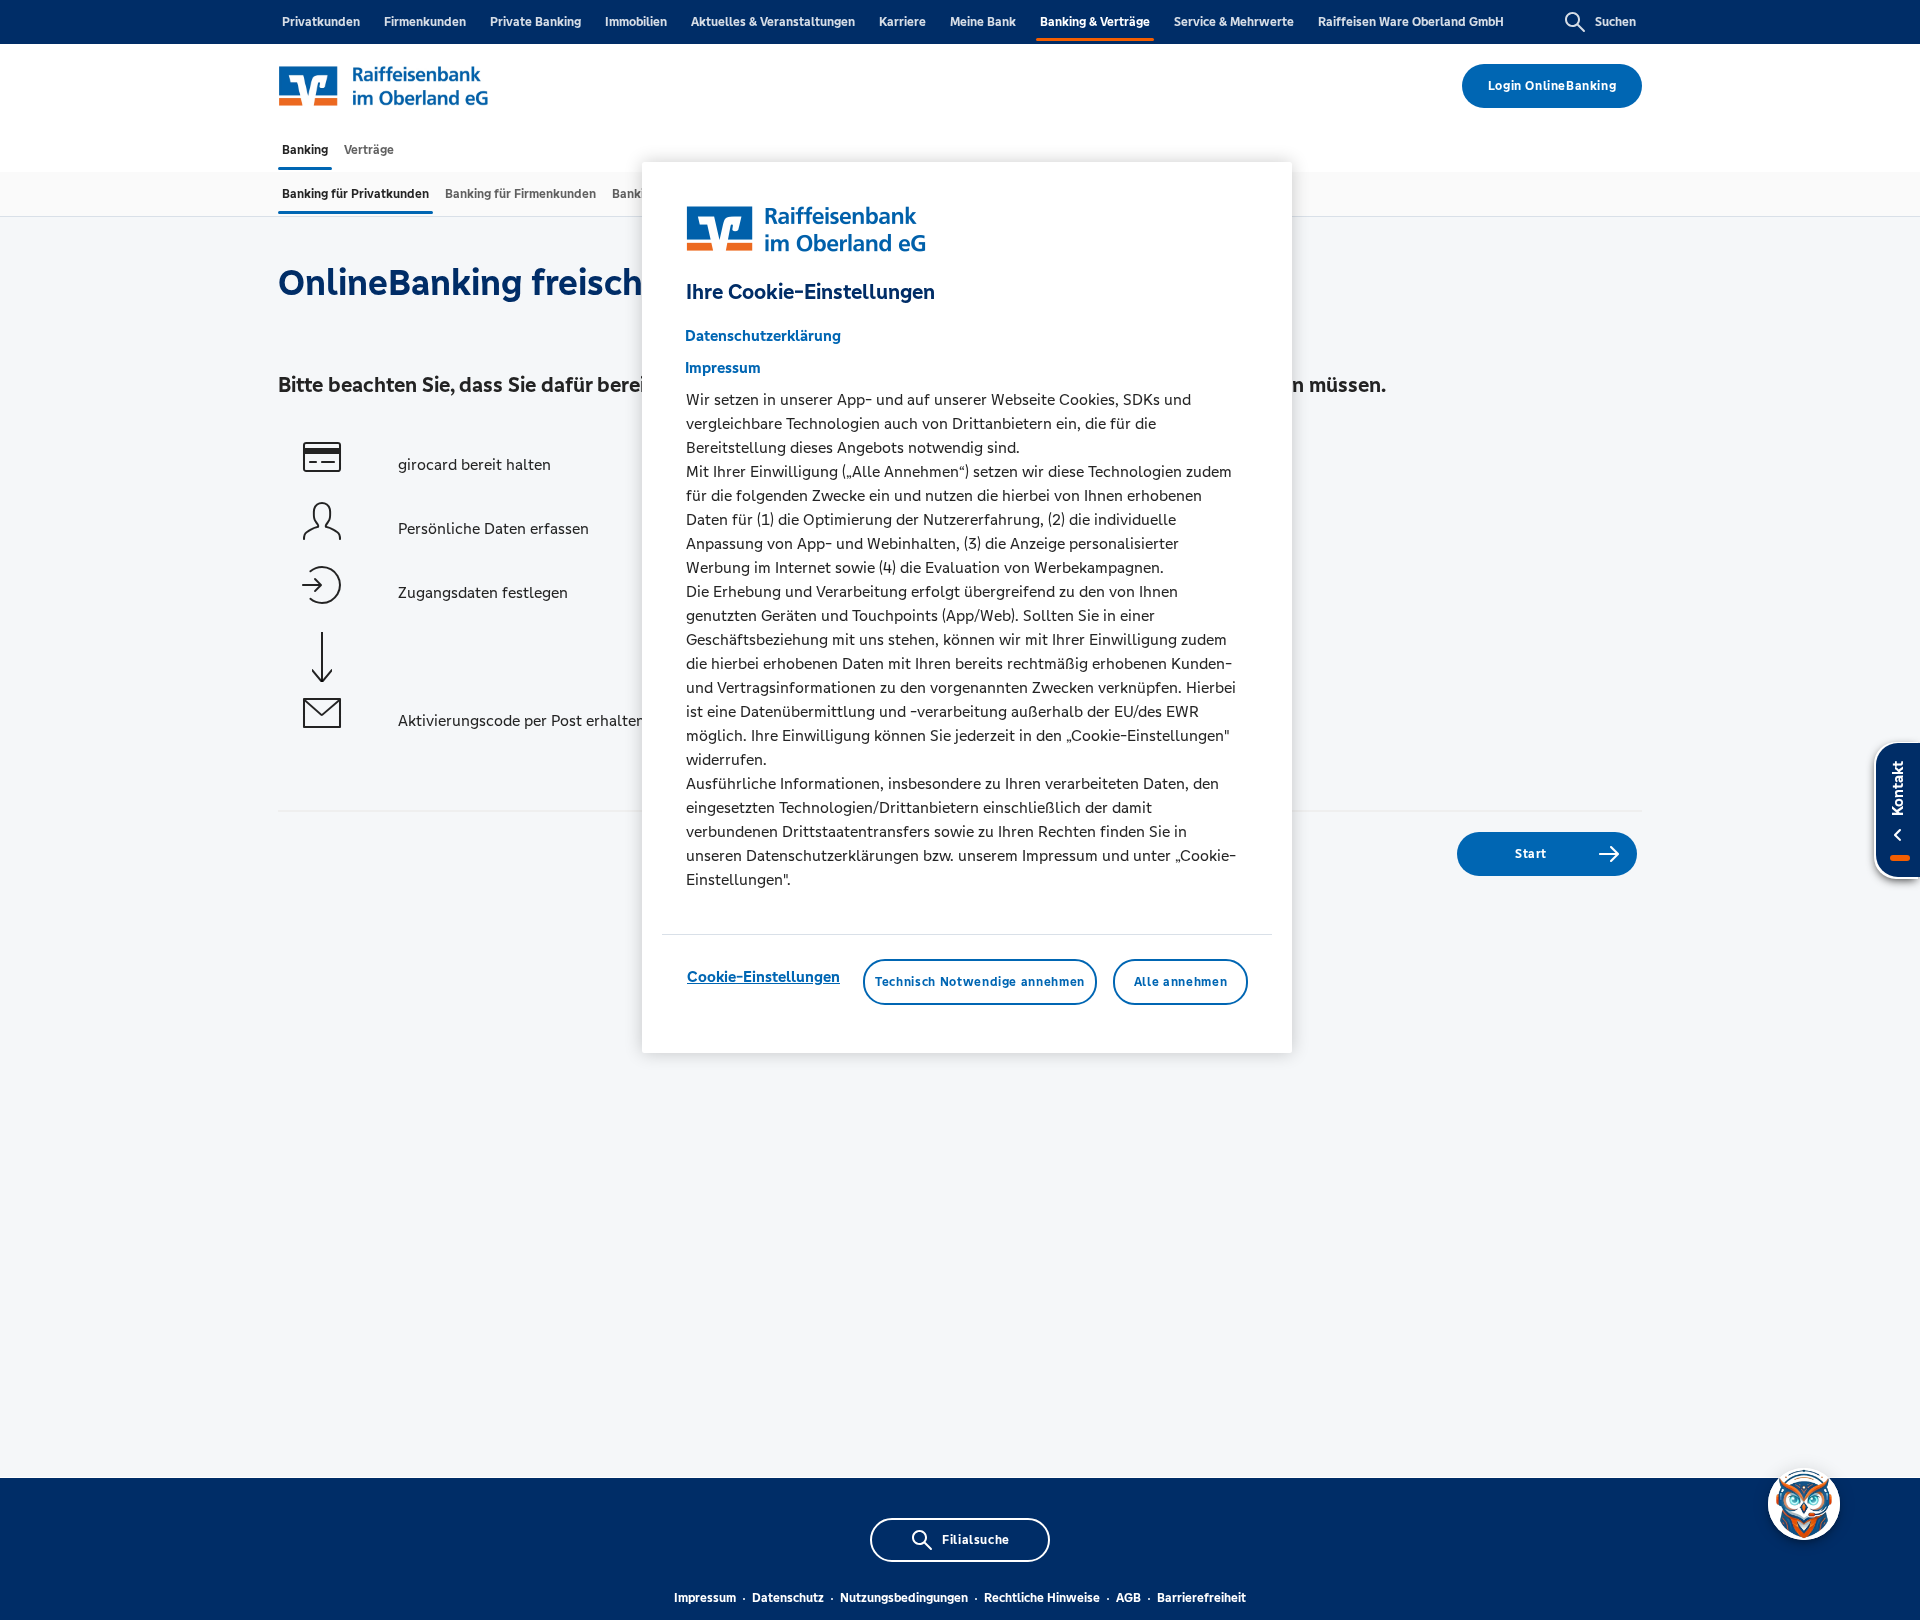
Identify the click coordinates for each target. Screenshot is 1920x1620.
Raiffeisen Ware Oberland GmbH (1411, 22)
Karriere (902, 22)
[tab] (305, 150)
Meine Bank (983, 22)
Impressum (705, 1598)
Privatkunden (321, 22)
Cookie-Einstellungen (763, 976)
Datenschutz (788, 1598)
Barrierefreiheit (1201, 1598)
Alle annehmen (1180, 982)
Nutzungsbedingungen (904, 1598)
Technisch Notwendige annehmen (980, 982)
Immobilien (636, 22)
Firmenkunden (425, 22)
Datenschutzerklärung (763, 335)
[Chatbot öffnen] (1804, 1504)
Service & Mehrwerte (1234, 22)
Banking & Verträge (1095, 22)
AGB (1128, 1598)
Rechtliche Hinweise (1042, 1598)
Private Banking (535, 22)
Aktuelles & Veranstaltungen (773, 22)
